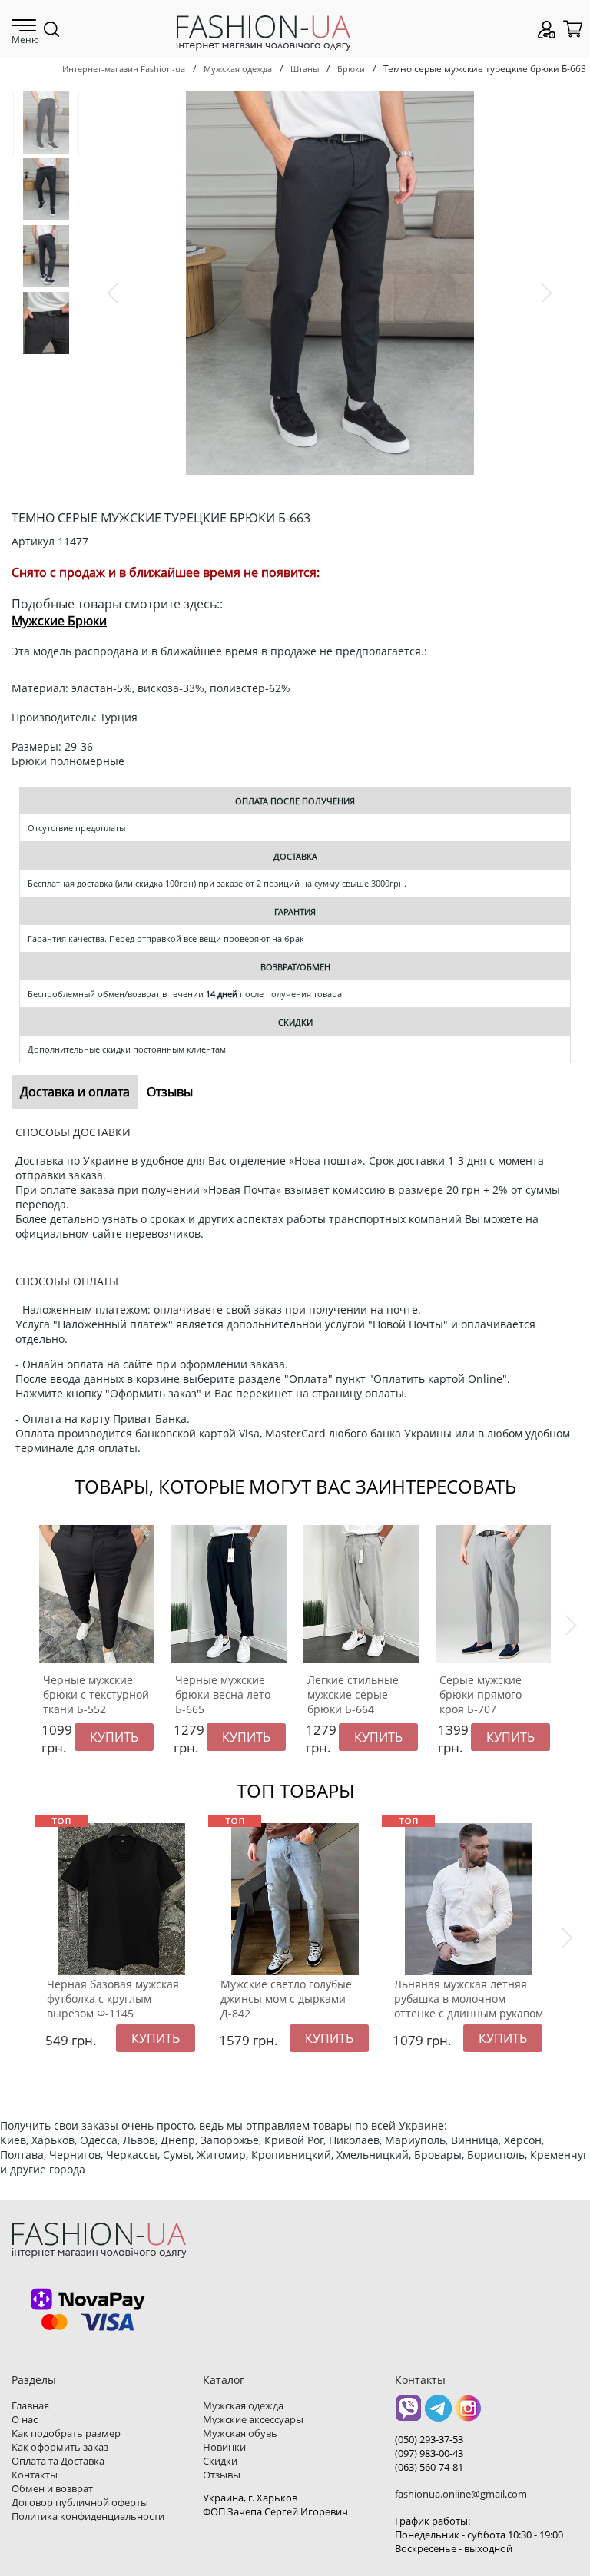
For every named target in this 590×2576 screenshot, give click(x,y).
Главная (30, 2405)
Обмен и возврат (52, 2488)
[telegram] (438, 2414)
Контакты (35, 2475)
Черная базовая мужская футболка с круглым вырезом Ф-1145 (113, 1999)
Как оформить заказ (60, 2447)
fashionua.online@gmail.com (461, 2494)
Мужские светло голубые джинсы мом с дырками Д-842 (286, 1999)
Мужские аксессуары (253, 2419)
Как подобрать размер (66, 2433)
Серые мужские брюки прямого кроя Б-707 (481, 1694)
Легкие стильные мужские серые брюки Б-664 (353, 1694)
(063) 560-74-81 (429, 2467)
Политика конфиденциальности (88, 2516)
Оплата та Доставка (58, 2461)
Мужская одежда (238, 69)
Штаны (305, 69)
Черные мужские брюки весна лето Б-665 (223, 1694)
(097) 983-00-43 (429, 2453)
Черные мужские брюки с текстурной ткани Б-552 (96, 1694)
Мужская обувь (240, 2433)
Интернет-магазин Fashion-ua (124, 69)
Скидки (220, 2461)
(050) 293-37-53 (429, 2439)
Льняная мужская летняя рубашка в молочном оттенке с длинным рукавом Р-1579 (469, 2006)
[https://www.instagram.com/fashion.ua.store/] (468, 2414)
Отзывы (222, 2475)
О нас (25, 2419)
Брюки (351, 69)
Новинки (224, 2447)
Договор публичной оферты (80, 2502)
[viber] (408, 2414)
